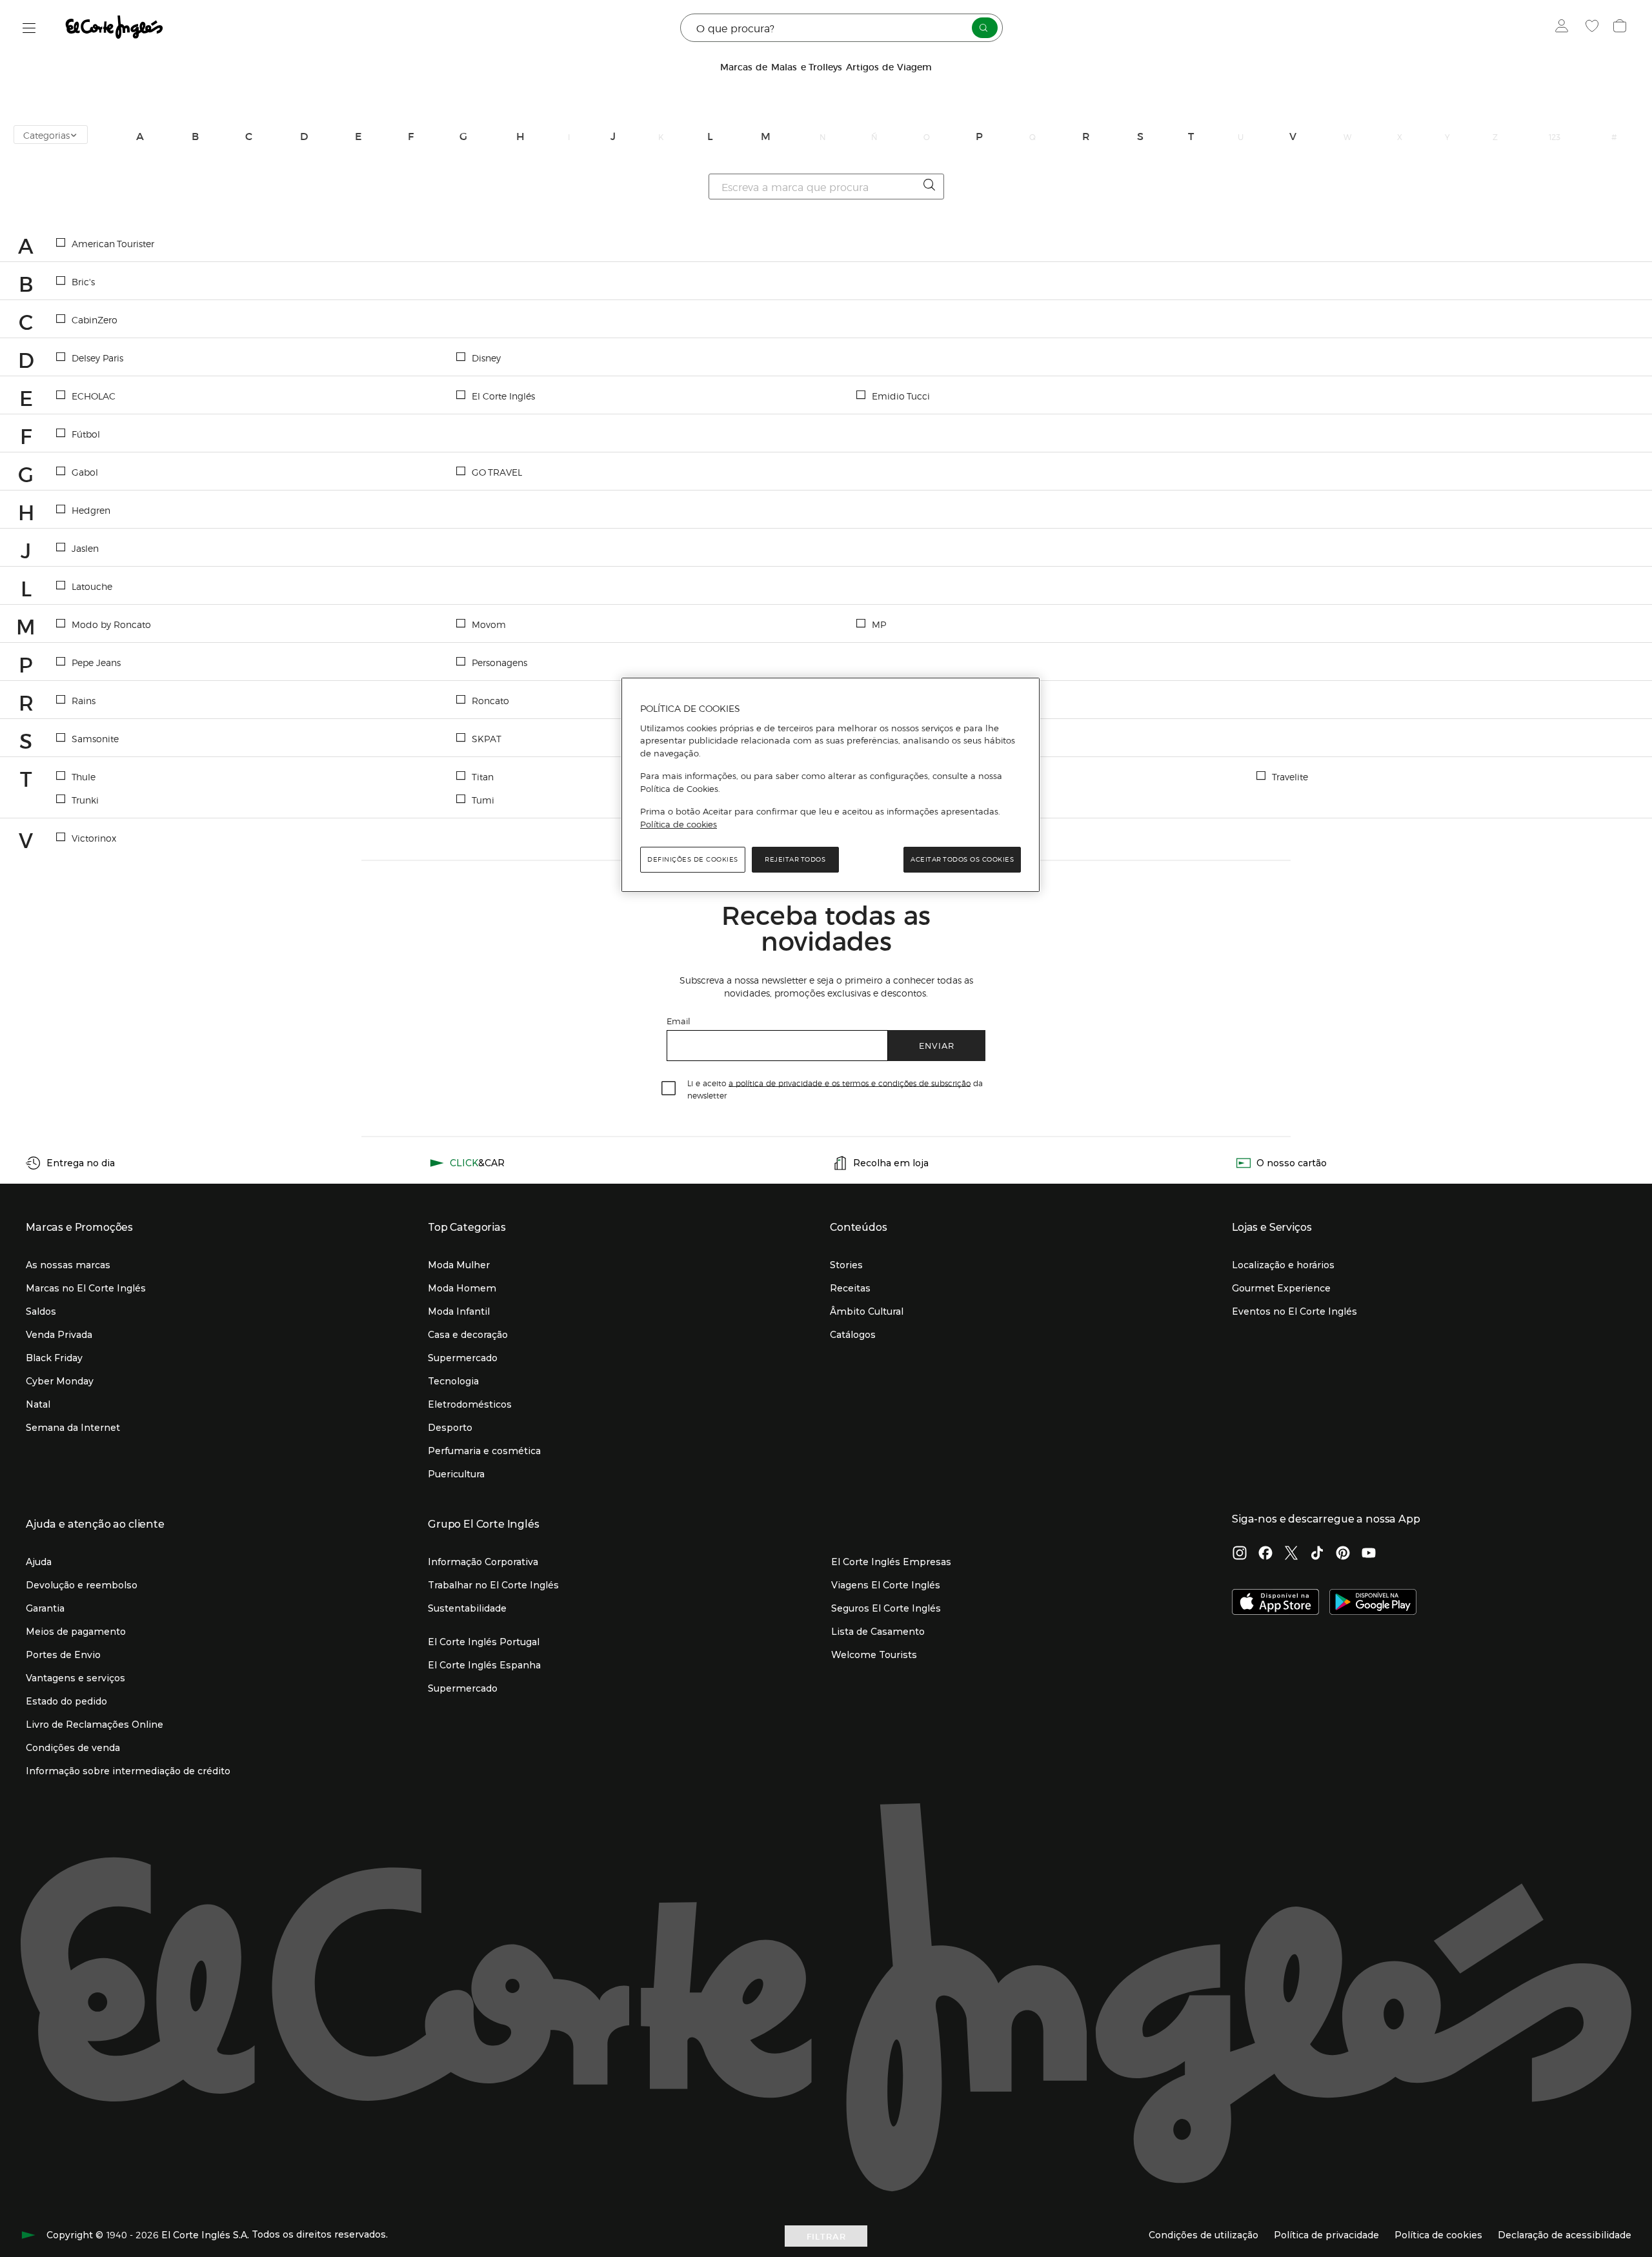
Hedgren (91, 510)
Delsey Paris (97, 358)
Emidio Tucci (901, 396)
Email (679, 1021)
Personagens (499, 662)
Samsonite (95, 738)
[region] (831, 785)
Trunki (85, 800)
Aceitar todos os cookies (962, 859)
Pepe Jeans (96, 662)
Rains (84, 700)
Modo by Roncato (111, 624)
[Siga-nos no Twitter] (1291, 1554)
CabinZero (95, 319)
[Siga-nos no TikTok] (1317, 1554)
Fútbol (86, 434)
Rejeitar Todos (795, 859)
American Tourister (113, 243)
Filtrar (826, 2236)
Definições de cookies (693, 859)
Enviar (937, 1045)
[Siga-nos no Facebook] (1265, 1554)
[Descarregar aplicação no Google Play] (1373, 1603)
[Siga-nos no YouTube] (1369, 1554)
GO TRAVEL (497, 472)
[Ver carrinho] (1621, 28)
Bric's (83, 281)
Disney (486, 358)
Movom (489, 624)
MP (879, 624)
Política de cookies (679, 824)
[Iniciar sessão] (1565, 28)
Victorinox (94, 838)
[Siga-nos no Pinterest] (1343, 1554)
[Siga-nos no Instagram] (1240, 1554)
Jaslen (85, 548)
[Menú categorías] (29, 28)
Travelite (1290, 776)
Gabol (85, 472)
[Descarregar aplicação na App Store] (1275, 1603)
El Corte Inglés (503, 396)
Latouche (92, 586)
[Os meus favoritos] (1594, 28)
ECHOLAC (94, 396)
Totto (883, 776)
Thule (84, 776)
